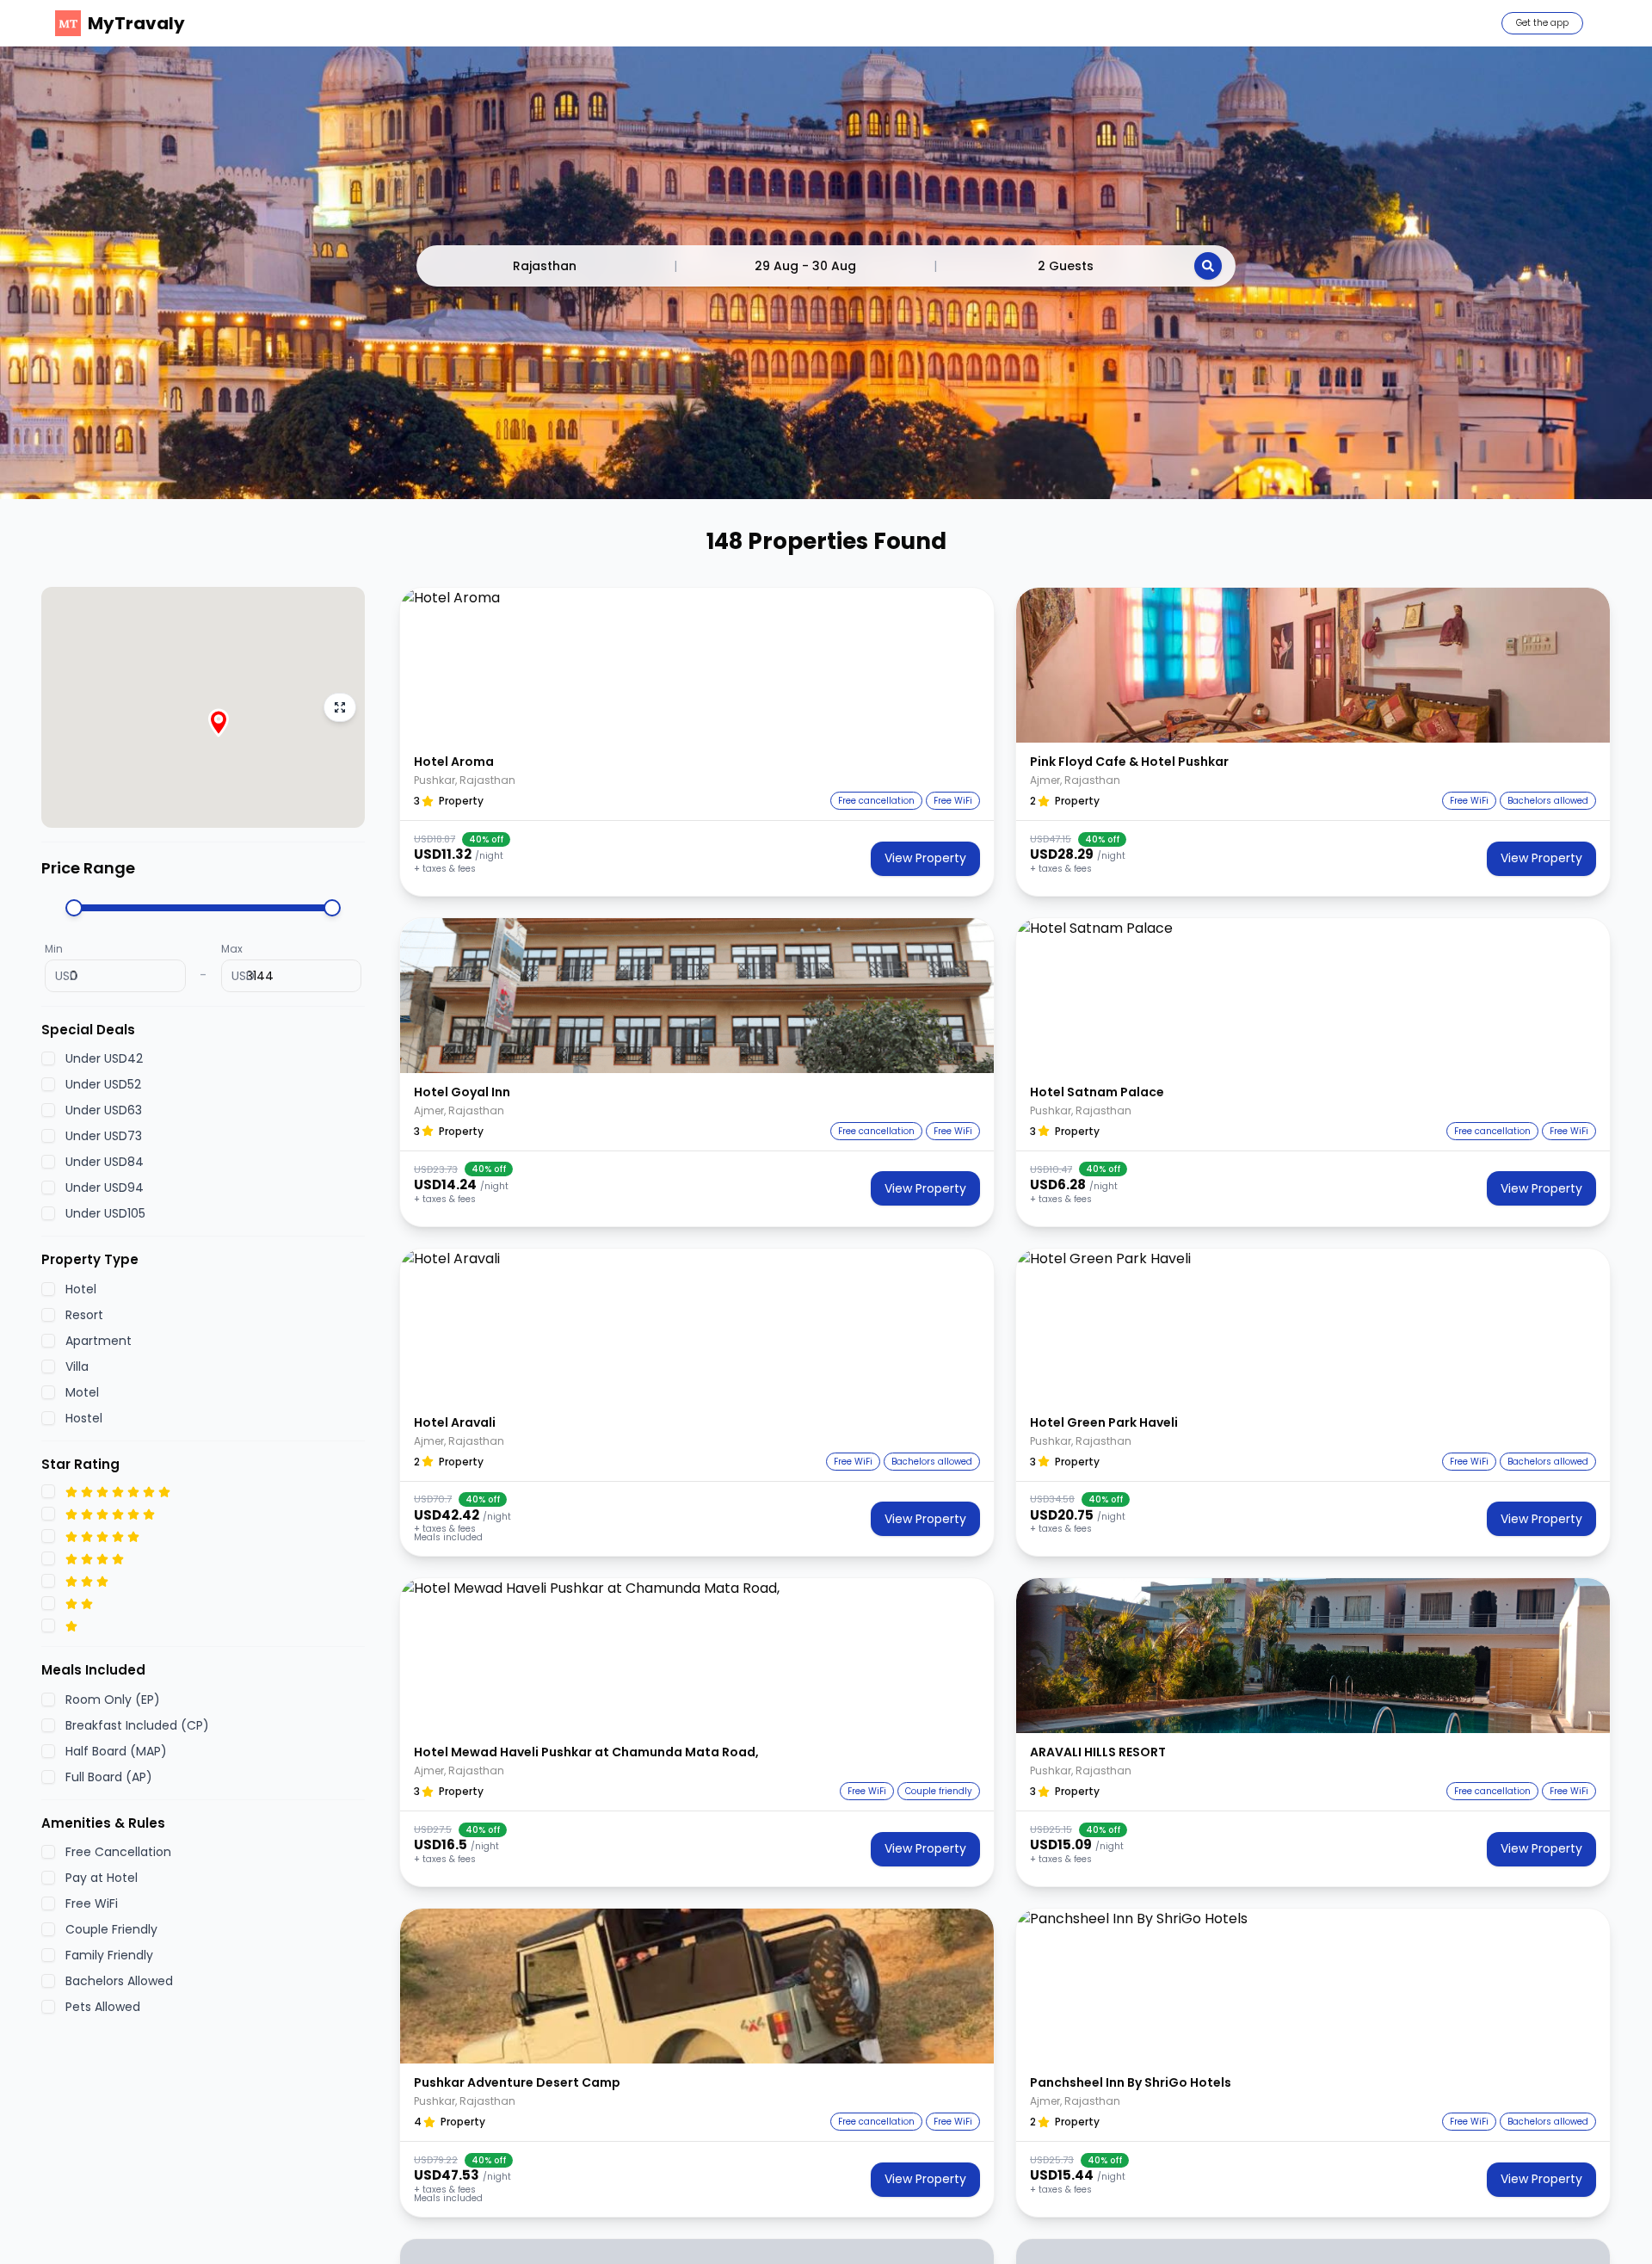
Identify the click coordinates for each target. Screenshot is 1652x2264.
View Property (925, 858)
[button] (697, 665)
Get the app (1542, 23)
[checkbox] (48, 1059)
